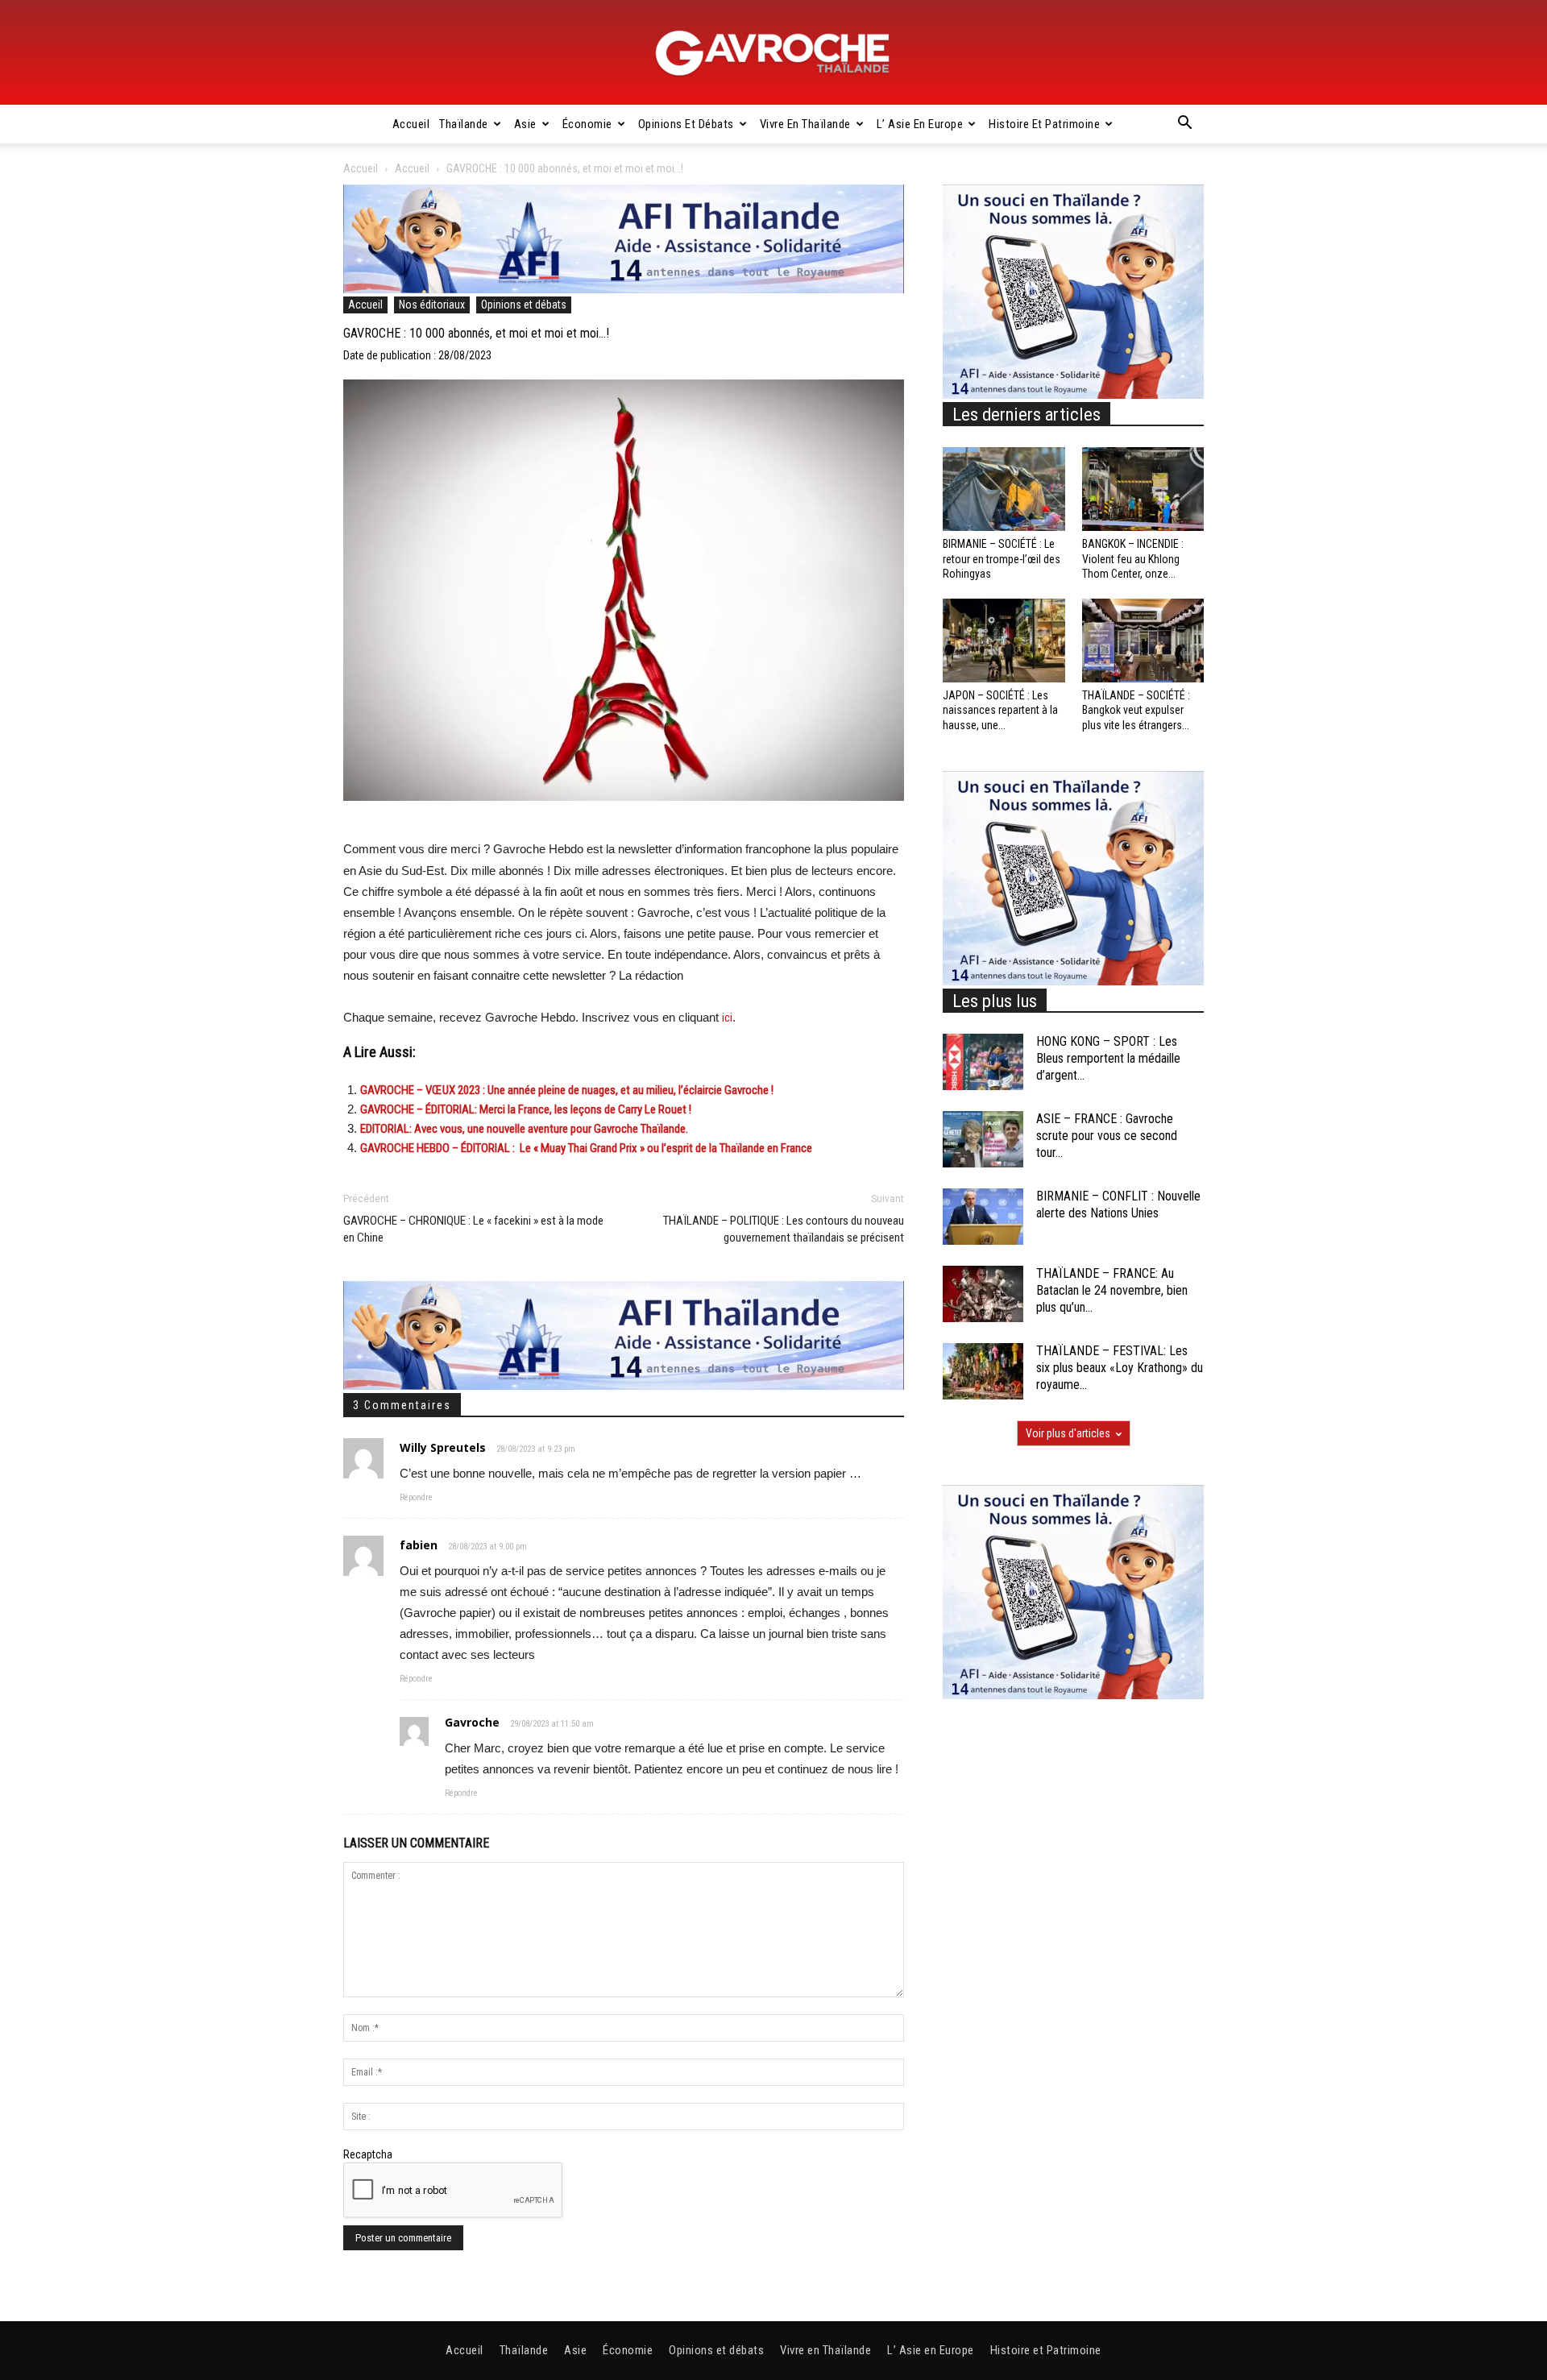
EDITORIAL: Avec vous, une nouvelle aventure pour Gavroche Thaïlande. (524, 1129)
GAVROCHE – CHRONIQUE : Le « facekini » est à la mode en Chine (473, 1229)
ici (727, 1018)
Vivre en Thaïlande (805, 124)
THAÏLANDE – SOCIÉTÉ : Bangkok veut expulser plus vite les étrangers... (1136, 710)
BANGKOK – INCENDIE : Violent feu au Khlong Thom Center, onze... (1133, 558)
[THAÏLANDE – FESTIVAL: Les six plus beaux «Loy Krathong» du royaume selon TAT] (983, 1371)
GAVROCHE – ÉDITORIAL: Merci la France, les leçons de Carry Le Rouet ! (526, 1109)
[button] (1184, 125)
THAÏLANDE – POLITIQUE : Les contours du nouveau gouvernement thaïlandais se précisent (784, 1229)
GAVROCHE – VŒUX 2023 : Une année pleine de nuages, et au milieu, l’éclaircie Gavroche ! (567, 1090)
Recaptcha (368, 2154)
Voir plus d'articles (1068, 1433)
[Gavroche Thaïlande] (773, 53)
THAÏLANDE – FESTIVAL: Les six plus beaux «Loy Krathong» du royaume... (1120, 1368)
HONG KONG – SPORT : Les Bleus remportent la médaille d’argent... (1108, 1058)
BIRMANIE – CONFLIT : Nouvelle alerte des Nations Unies (1118, 1205)
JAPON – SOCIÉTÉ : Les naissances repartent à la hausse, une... (1000, 710)
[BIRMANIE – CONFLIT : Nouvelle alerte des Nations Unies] (983, 1217)
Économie (587, 124)
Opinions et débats (686, 124)
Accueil (411, 124)
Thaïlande (464, 124)
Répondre (416, 1497)
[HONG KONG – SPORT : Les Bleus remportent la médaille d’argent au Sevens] (983, 1062)
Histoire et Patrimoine (1044, 124)
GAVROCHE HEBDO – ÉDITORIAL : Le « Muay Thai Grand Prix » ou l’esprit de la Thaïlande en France (586, 1148)
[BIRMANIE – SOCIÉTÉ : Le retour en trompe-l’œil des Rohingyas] (1004, 489)
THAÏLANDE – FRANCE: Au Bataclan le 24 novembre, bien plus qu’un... (1112, 1290)
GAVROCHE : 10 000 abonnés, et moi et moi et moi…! (476, 333)
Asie (525, 124)
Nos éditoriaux (432, 305)
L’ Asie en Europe (920, 124)
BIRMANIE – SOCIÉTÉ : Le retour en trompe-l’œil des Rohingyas (1002, 558)
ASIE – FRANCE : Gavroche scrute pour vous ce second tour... (1107, 1136)
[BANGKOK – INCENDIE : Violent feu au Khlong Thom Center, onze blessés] (1143, 489)
